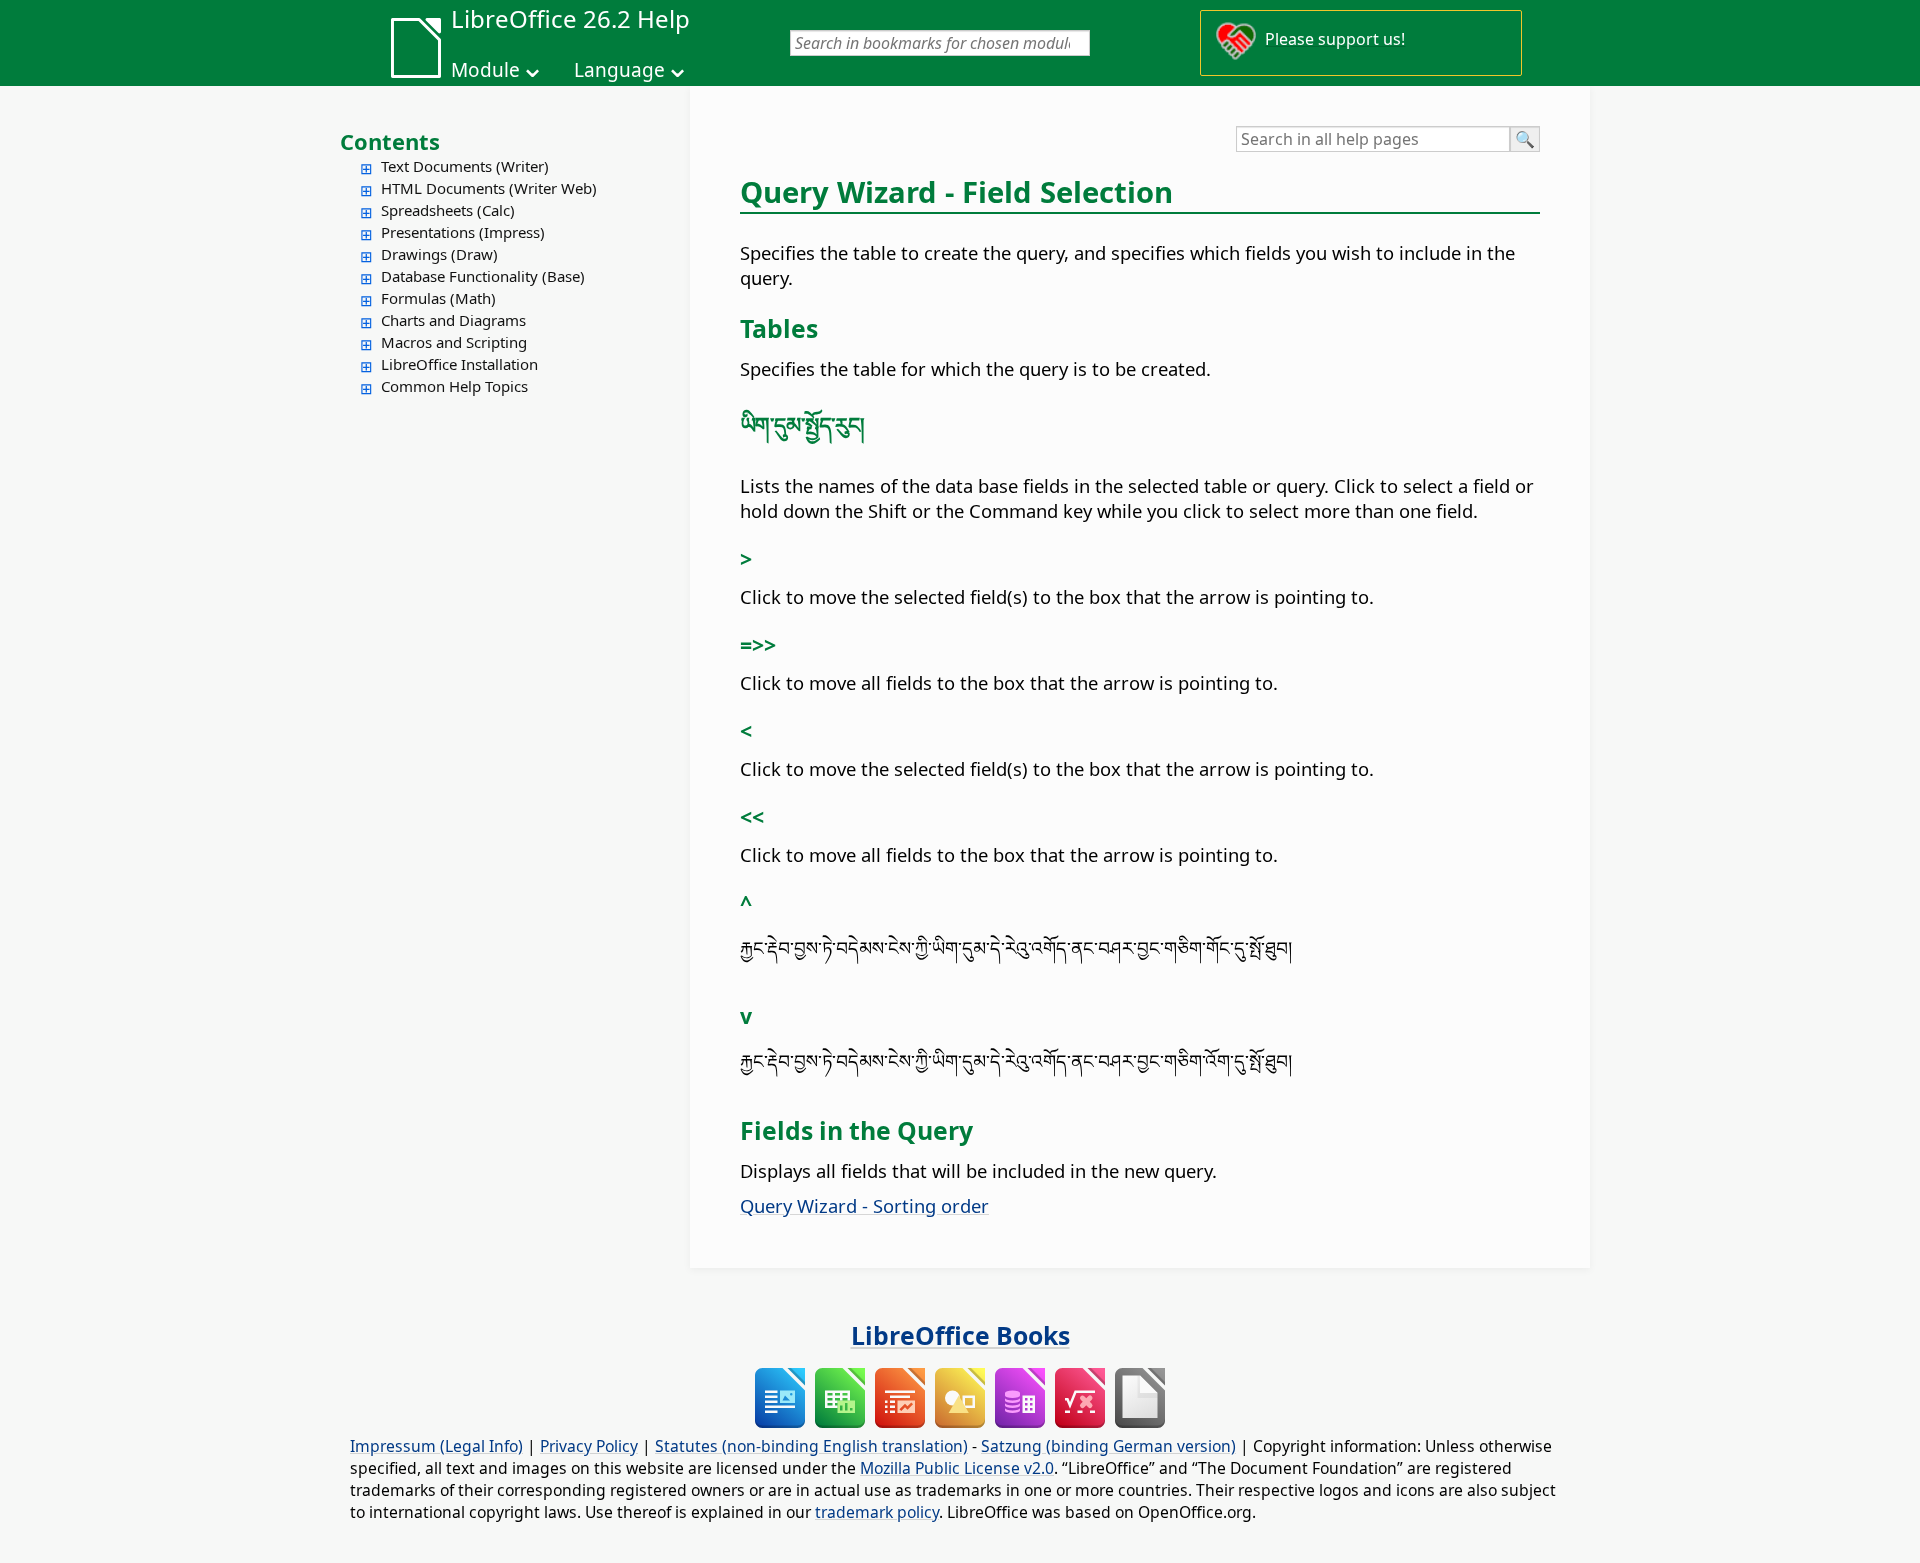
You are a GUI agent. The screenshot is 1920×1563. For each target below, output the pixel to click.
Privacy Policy (589, 1446)
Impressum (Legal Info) (436, 1446)
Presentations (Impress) (463, 232)
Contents (390, 141)
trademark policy (877, 1512)
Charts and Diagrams (453, 320)
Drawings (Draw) (439, 254)
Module (485, 70)
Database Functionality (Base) (483, 276)
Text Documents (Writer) (465, 166)
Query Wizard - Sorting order (864, 1205)
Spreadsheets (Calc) (448, 210)
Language (619, 70)
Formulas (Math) (438, 298)
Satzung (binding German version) (1108, 1446)
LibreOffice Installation (459, 364)
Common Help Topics (454, 386)
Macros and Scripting (454, 342)
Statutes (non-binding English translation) (811, 1446)
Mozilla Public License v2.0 (957, 1468)
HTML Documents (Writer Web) (489, 188)
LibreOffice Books (960, 1335)
